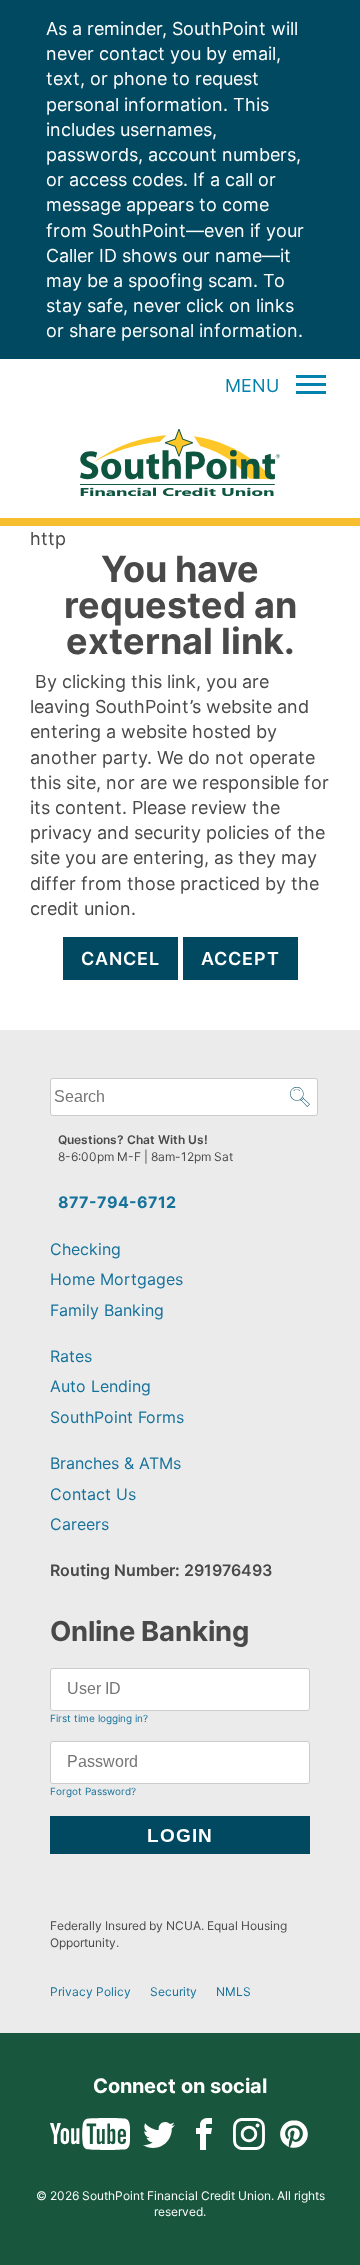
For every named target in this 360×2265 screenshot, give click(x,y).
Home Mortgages (116, 1279)
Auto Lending (100, 1386)
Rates (71, 1356)
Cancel (120, 958)
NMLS (233, 1991)
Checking (85, 1249)
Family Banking (107, 1310)
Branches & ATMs (115, 1463)
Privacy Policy (90, 1991)
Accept (240, 958)
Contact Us (93, 1494)
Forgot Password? (93, 1791)
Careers (79, 1524)
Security (173, 1991)
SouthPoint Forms (117, 1417)
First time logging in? (99, 1718)
